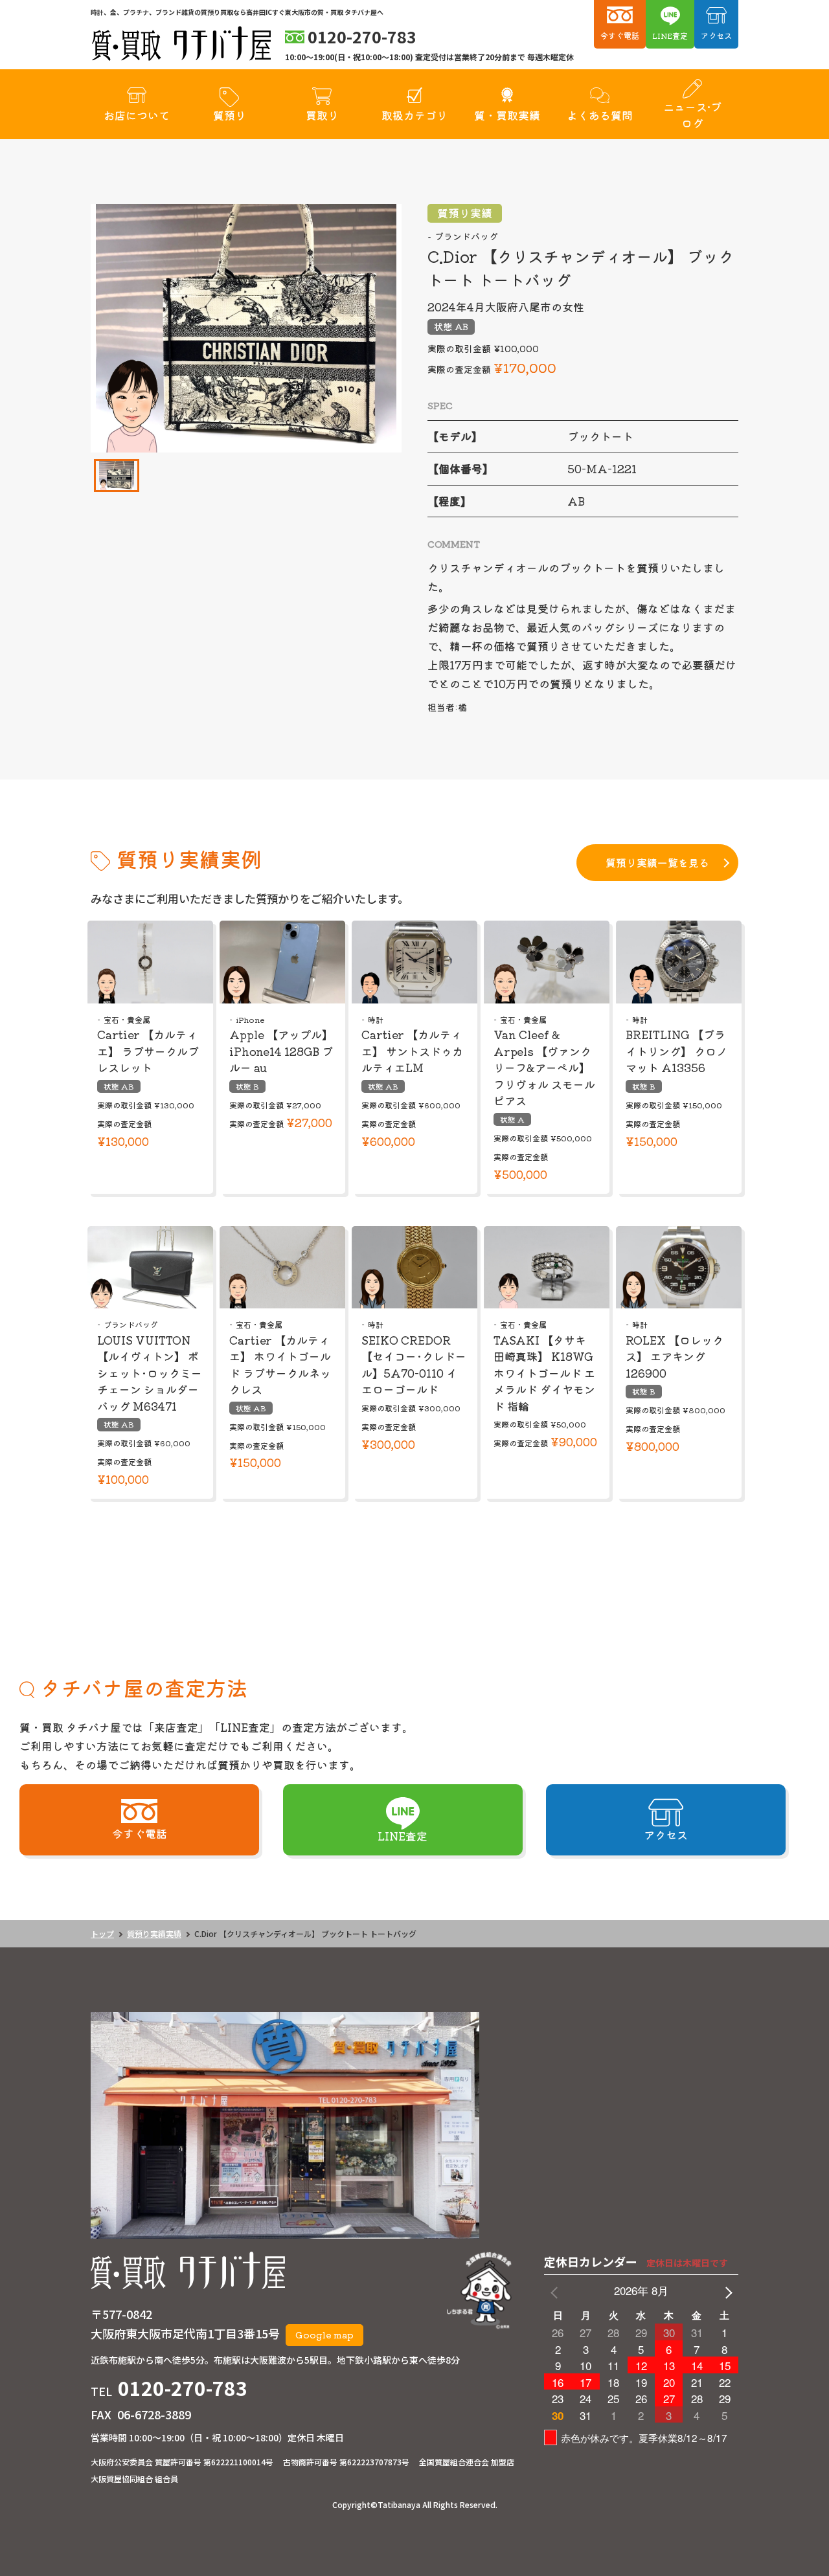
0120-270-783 (183, 2388)
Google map (324, 2335)
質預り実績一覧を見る (657, 862)
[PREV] (556, 2291)
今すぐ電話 (620, 35)
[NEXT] (726, 2291)
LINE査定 (670, 35)
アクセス (716, 35)
